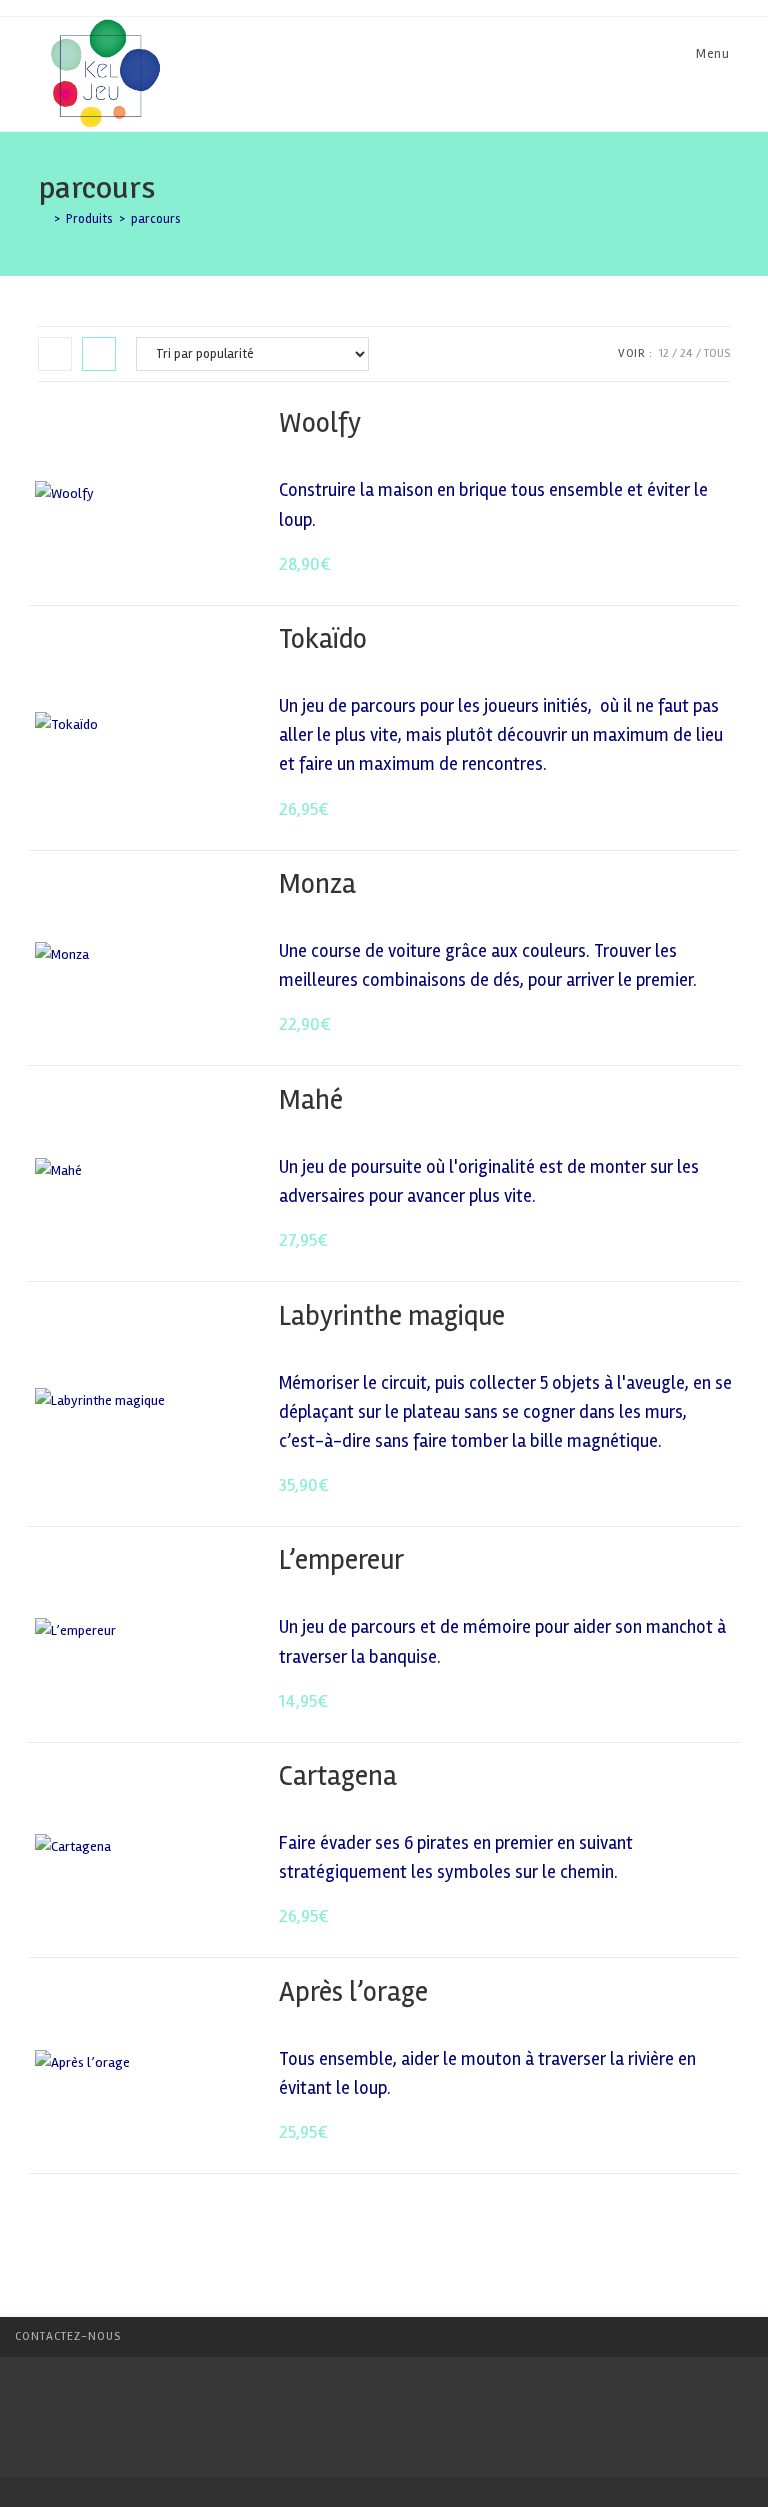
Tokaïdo (323, 639)
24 (686, 353)
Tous (717, 353)
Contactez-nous (68, 2336)
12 (664, 353)
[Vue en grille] (55, 354)
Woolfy (320, 423)
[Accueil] (43, 219)
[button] (666, 424)
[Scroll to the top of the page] (743, 2337)
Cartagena (338, 1776)
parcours (156, 219)
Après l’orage (353, 1992)
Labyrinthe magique (392, 1316)
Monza (317, 884)
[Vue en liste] (99, 354)
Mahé (311, 1100)
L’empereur (341, 1560)
